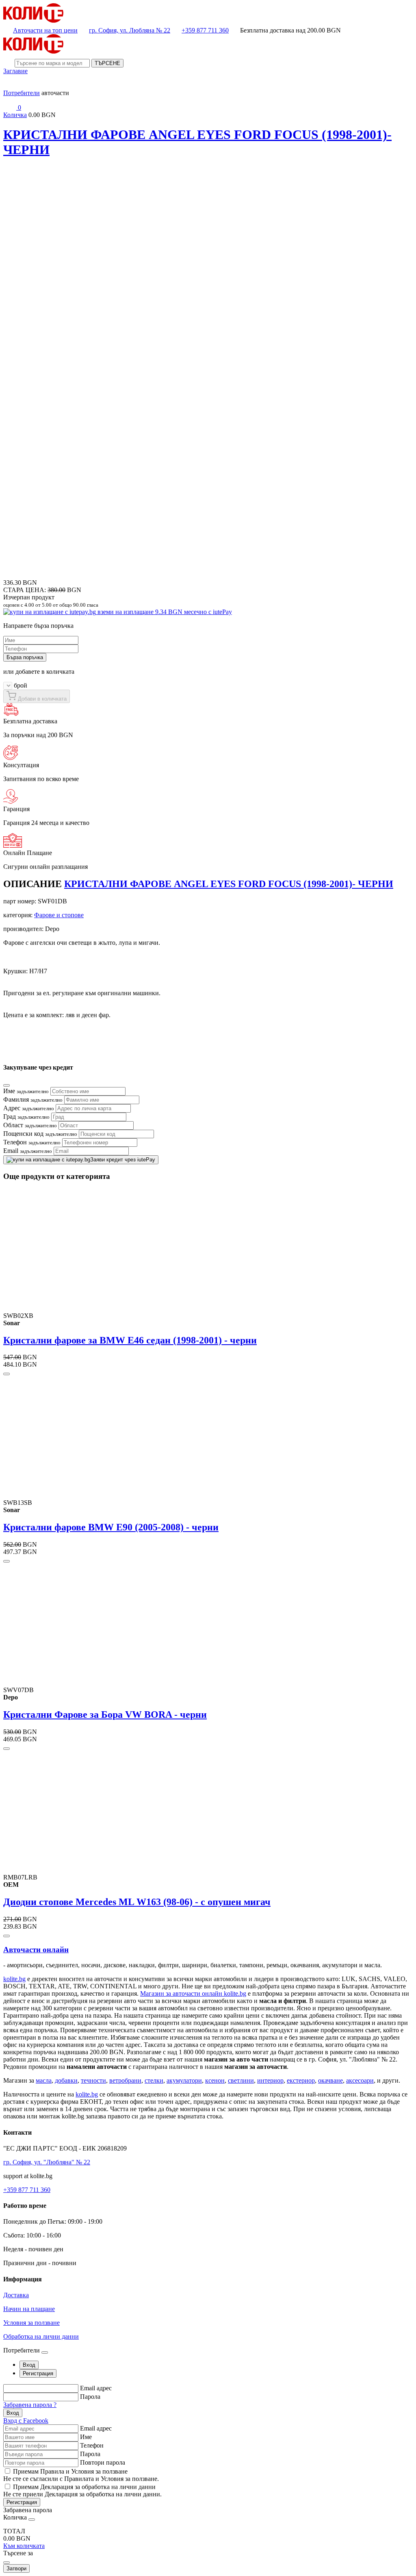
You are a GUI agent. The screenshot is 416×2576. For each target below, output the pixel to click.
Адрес (29, 1108)
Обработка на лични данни (41, 2336)
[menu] (10, 86)
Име (26, 1091)
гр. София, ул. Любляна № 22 (130, 30)
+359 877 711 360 (205, 30)
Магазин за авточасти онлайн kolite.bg (193, 1993)
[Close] (6, 1085)
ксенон (215, 2080)
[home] (33, 21)
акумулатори (184, 2080)
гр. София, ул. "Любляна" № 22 (47, 2162)
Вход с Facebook (26, 2421)
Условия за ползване (31, 2323)
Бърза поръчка (25, 657)
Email (28, 1151)
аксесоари (360, 2080)
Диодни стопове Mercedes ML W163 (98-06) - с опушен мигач (137, 1902)
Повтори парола (103, 2462)
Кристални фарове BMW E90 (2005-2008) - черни (111, 1527)
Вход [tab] (29, 2365)
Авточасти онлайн (36, 1950)
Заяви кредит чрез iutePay (123, 1160)
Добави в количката (41, 699)
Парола (90, 2397)
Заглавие (15, 71)
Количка (15, 115)
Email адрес (96, 2388)
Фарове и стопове (59, 915)
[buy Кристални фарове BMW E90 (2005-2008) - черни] (6, 1561)
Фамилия (33, 1099)
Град (26, 1117)
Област (30, 1125)
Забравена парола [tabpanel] (28, 2510)
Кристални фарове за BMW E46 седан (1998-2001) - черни (130, 1340)
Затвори (16, 2568)
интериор (270, 2080)
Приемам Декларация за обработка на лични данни (84, 2487)
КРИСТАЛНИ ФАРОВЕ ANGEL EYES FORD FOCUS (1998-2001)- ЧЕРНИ (229, 884)
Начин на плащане (29, 2309)
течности (93, 2080)
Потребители (22, 93)
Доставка (16, 2295)
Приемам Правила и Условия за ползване (70, 2471)
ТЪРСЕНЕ (107, 63)
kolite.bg (14, 1979)
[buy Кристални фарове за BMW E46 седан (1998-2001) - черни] (6, 1374)
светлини (241, 2080)
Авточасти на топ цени (45, 30)
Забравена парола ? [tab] (30, 2405)
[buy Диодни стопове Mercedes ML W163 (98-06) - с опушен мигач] (6, 1936)
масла (44, 2080)
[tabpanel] (208, 2404)
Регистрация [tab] (38, 2373)
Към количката (24, 2546)
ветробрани (125, 2080)
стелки (154, 2080)
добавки (66, 2080)
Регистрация (22, 2502)
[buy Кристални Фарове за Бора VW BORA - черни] (6, 1749)
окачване (330, 2080)
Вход (13, 2413)
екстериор (301, 2080)
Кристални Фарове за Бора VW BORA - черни (105, 1714)
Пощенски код (40, 1134)
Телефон (32, 1142)
